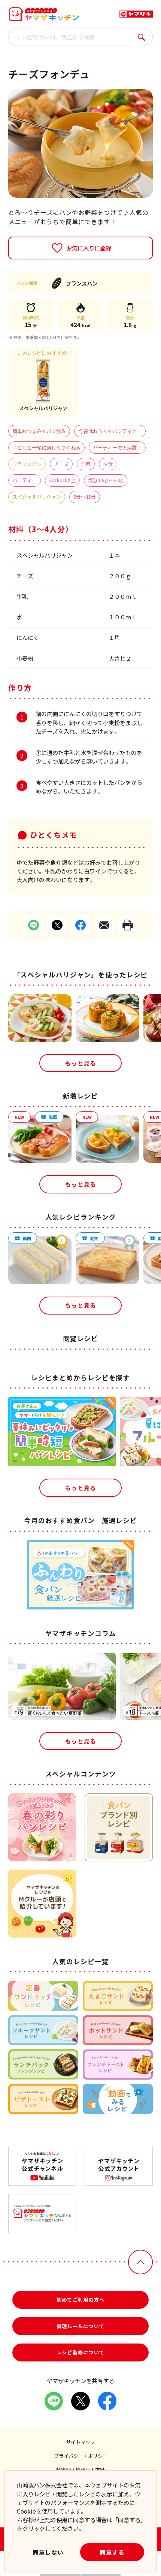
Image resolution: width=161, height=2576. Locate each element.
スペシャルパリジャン (37, 497)
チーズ (61, 464)
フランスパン (27, 464)
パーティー (25, 480)
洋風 (86, 464)
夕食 (108, 464)
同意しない (48, 2552)
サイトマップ (80, 2442)
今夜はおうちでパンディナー (110, 431)
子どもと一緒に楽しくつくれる (46, 448)
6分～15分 (85, 497)
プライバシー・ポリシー (81, 2456)
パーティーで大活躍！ (117, 448)
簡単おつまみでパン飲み (39, 431)
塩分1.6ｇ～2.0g (106, 480)
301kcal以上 (62, 480)
